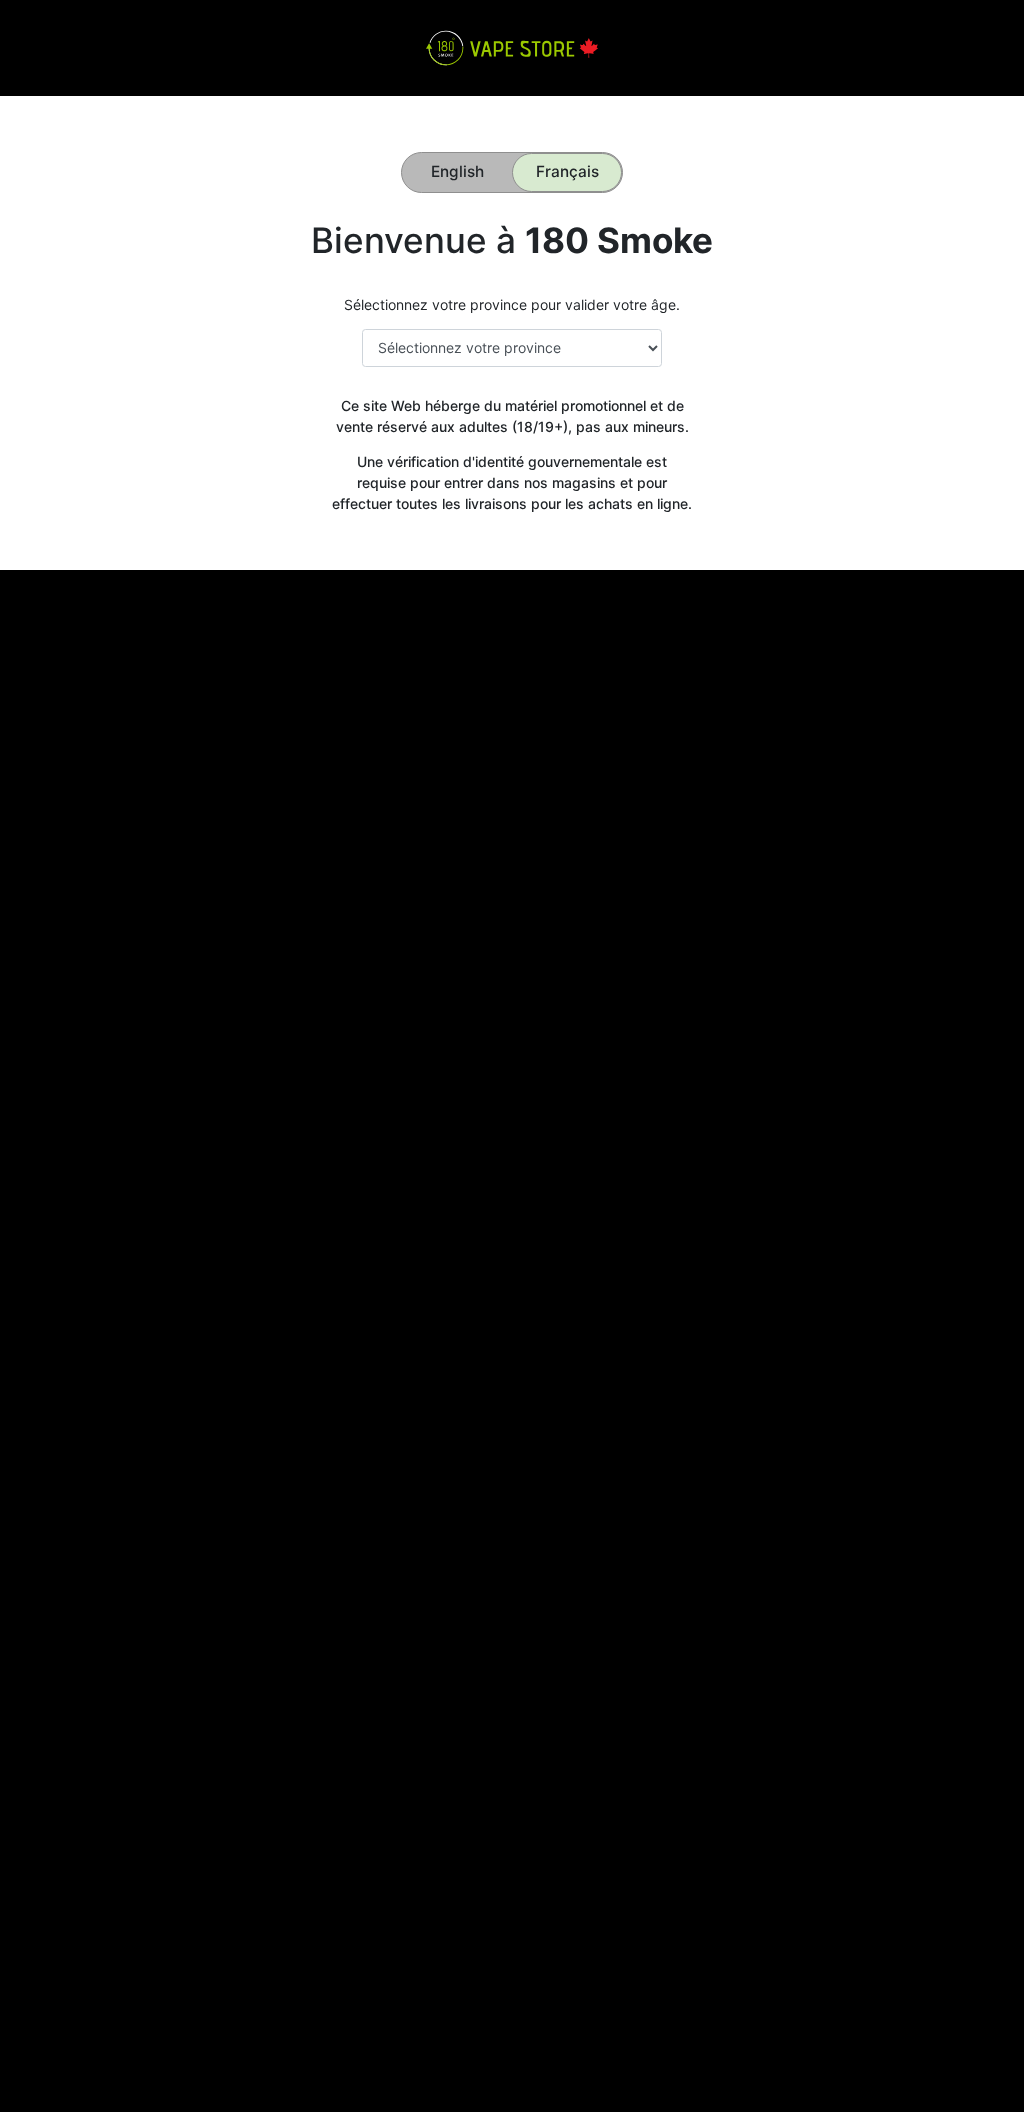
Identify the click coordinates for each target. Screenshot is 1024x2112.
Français (567, 171)
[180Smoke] (511, 46)
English (457, 171)
